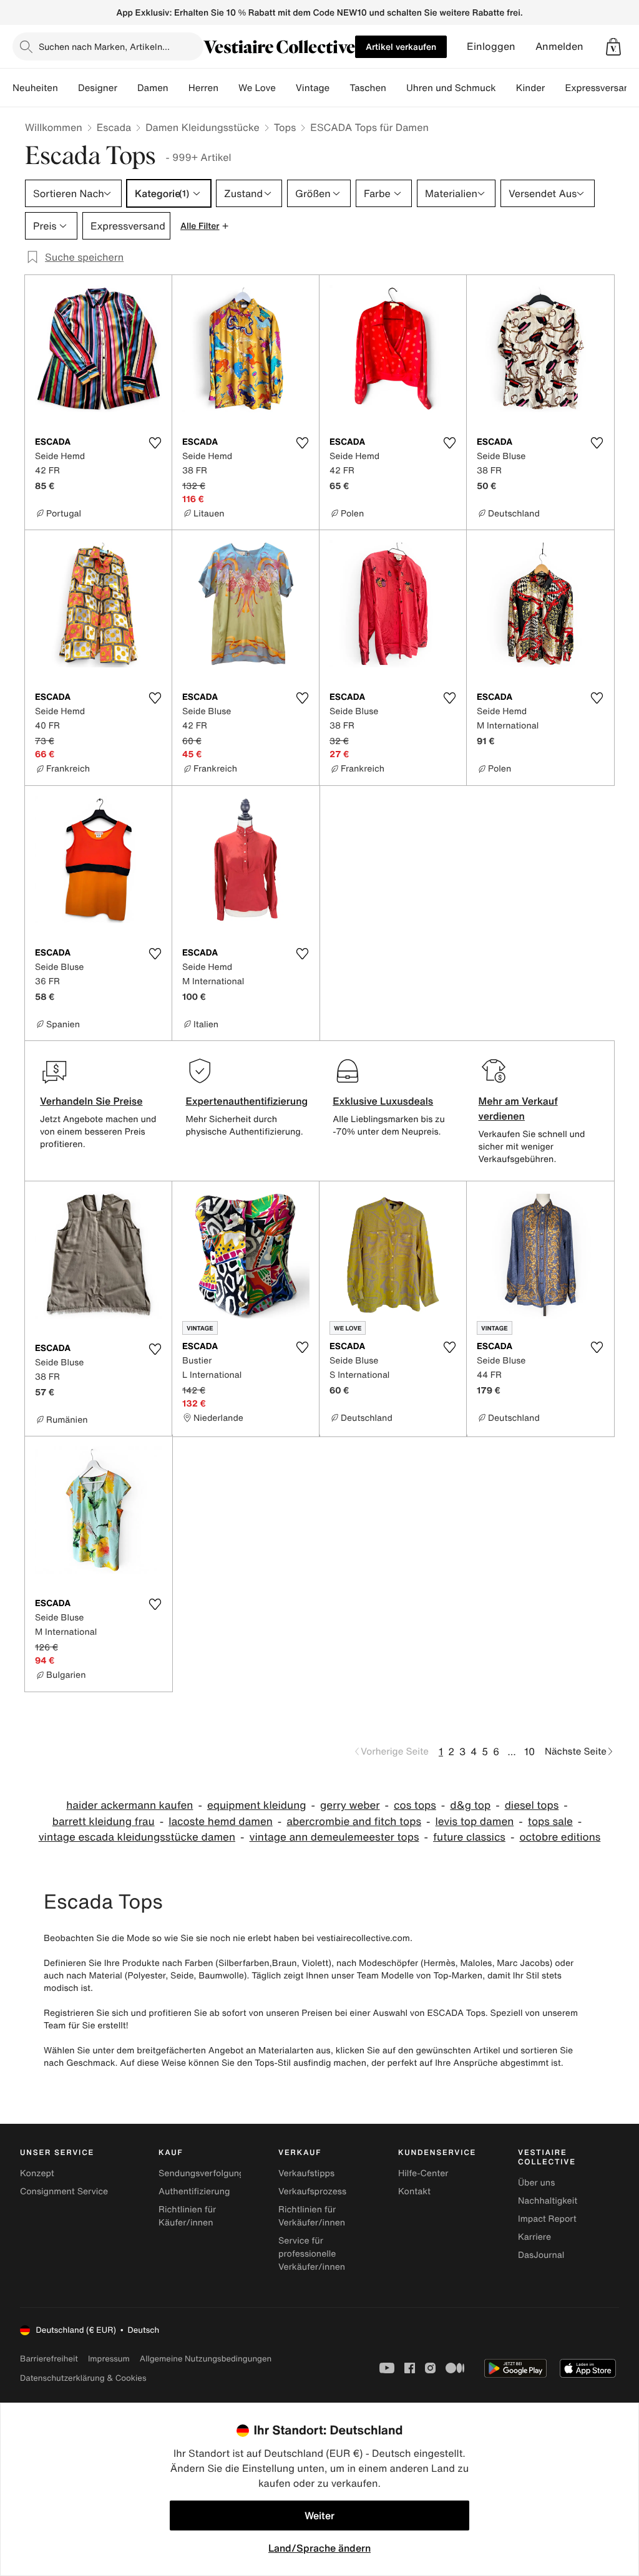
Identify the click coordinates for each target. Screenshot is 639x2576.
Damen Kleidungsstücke (202, 127)
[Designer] (127, 88)
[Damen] (178, 88)
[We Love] (286, 88)
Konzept (37, 2173)
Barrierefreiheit (49, 2359)
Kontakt (414, 2191)
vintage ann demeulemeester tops (334, 1837)
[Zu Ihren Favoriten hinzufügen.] (155, 443)
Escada (114, 127)
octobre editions (560, 1837)
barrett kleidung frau (104, 1822)
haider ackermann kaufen (129, 1805)
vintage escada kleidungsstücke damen (137, 1837)
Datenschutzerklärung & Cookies (83, 2378)
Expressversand (600, 88)
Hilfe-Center (423, 2173)
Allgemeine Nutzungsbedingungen (206, 2359)
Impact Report (547, 2219)
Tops (285, 127)
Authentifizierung (194, 2191)
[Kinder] (555, 88)
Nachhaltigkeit (548, 2201)
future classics (469, 1837)
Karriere (534, 2237)
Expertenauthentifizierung (246, 1101)
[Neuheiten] (68, 88)
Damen (153, 88)
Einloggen (491, 46)
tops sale (550, 1822)
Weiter (319, 2515)
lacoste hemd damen (221, 1822)
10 (529, 1751)
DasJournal (541, 2255)
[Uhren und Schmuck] (506, 88)
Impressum (109, 2359)
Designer (98, 88)
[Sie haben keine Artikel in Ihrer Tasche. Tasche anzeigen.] (613, 47)
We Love (257, 88)
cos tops (415, 1805)
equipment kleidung (257, 1805)
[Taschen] (396, 88)
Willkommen (54, 127)
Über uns (536, 2183)
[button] (613, 47)
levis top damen (475, 1822)
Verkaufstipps (306, 2173)
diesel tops (532, 1805)
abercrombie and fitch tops (354, 1822)
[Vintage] (339, 88)
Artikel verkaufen (401, 46)
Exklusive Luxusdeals (383, 1101)
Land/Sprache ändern (319, 2548)
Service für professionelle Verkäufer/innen (312, 2254)
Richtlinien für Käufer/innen (187, 2216)
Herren (203, 88)
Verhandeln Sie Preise (91, 1101)
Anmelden (559, 46)
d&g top (470, 1805)
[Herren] (228, 88)
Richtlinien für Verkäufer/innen (312, 2216)
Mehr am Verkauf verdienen (518, 1108)
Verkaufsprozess (312, 2191)
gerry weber (350, 1805)
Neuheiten (35, 88)
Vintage (313, 88)
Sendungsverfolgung (202, 2173)
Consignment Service (64, 2191)
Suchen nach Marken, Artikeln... (104, 46)
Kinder (531, 88)
